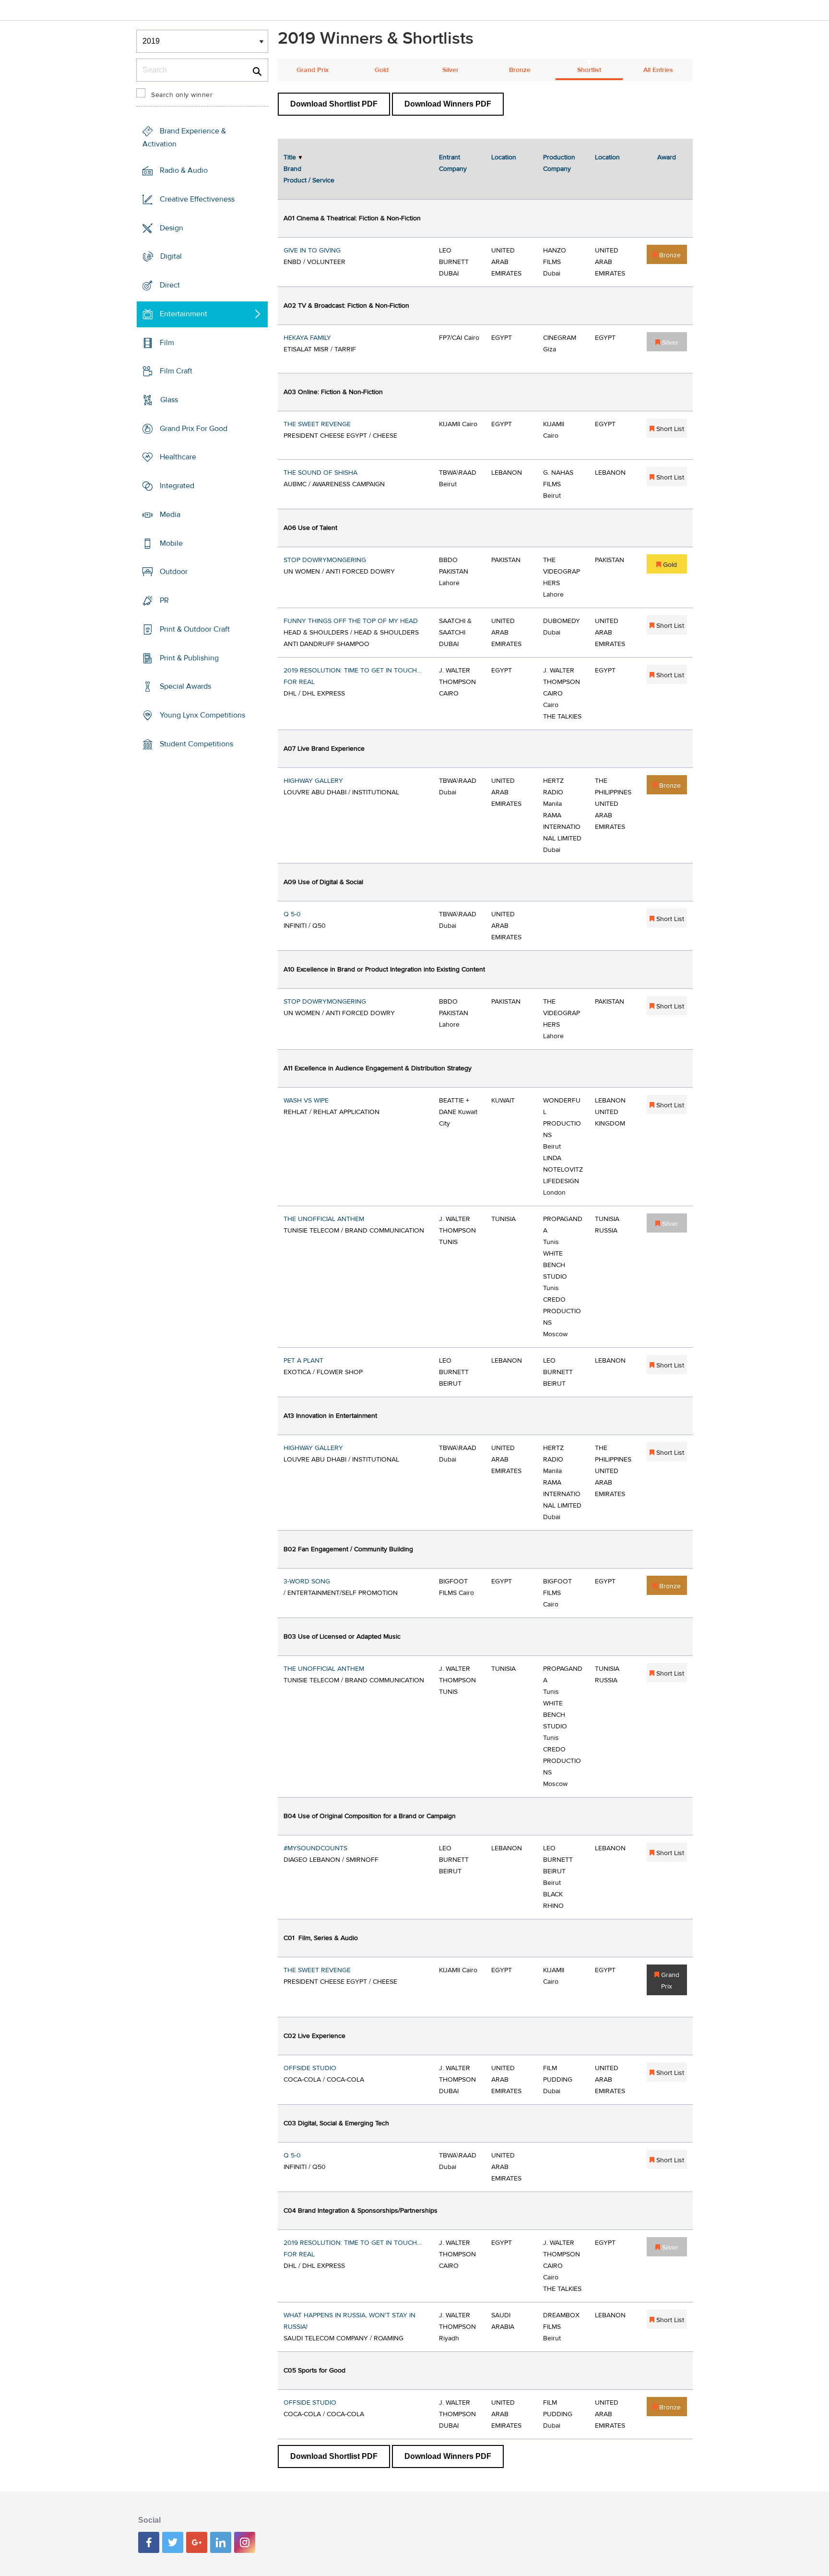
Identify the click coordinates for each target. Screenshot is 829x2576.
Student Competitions (196, 744)
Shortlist (589, 70)
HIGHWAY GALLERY (313, 781)
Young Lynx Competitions (202, 715)
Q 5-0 (292, 914)
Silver (450, 70)
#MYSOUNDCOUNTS (315, 1848)
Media (170, 515)
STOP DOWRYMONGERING (325, 560)
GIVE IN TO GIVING (312, 251)
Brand (292, 169)
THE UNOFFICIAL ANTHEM (324, 1219)
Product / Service (309, 180)
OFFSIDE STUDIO (310, 2068)
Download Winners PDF (448, 104)
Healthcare (178, 457)
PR (164, 600)
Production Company (559, 163)
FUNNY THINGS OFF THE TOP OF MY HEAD (351, 621)
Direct (170, 285)
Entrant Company (453, 163)
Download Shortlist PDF (334, 104)
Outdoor (174, 572)
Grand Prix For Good (194, 429)
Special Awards (185, 686)
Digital (171, 256)
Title (290, 157)
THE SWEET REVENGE (317, 424)
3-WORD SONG (307, 1582)
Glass (169, 400)
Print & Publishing (189, 658)
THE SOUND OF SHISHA (320, 473)
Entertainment (184, 314)
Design (172, 228)
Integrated (177, 486)
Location (504, 157)
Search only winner (182, 95)
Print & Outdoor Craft (195, 629)
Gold (382, 70)
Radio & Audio (184, 170)
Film (167, 342)
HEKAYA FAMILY (307, 338)
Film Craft (176, 371)
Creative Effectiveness (197, 199)
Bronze (520, 70)
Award (667, 157)
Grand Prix (313, 70)
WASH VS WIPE (306, 1101)
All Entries (658, 70)
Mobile (171, 543)
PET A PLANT (303, 1361)
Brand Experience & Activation (184, 138)
